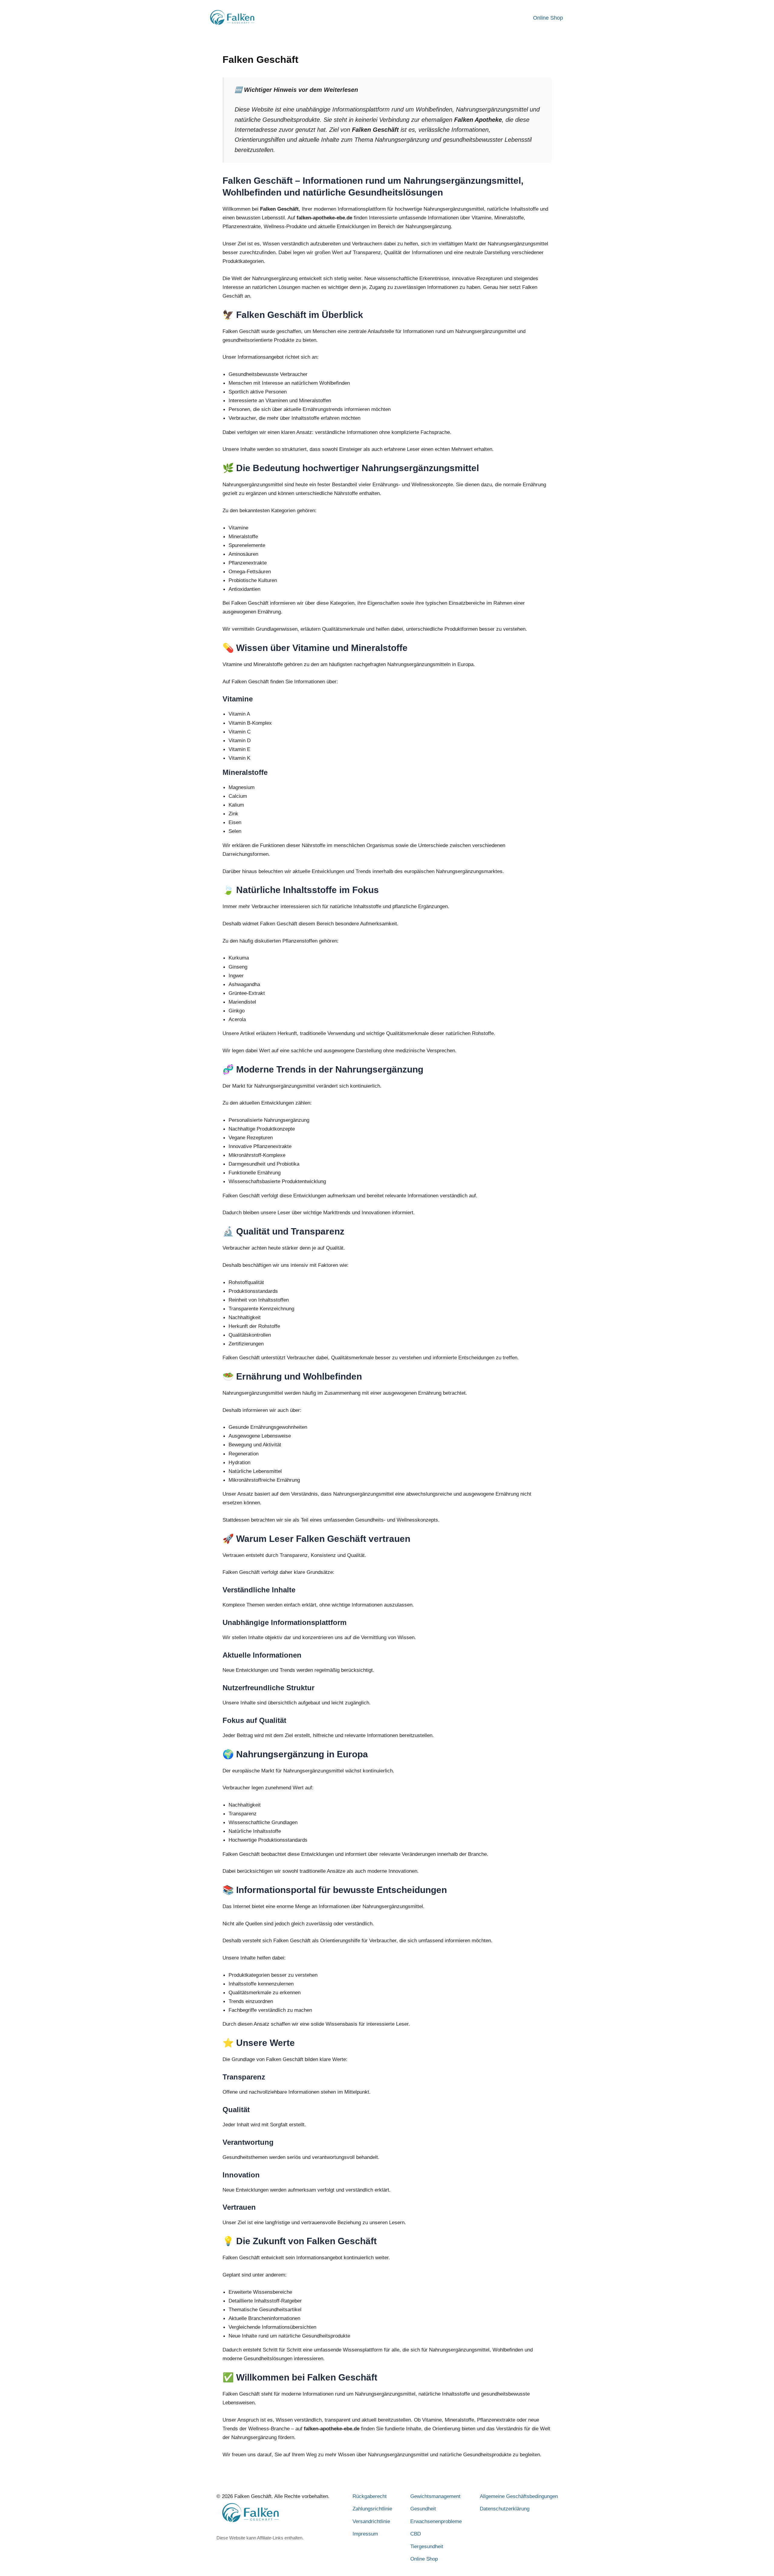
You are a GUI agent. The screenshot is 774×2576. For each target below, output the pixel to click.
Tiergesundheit (427, 2547)
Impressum (365, 2534)
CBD (416, 2534)
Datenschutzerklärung (505, 2509)
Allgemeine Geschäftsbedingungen (519, 2496)
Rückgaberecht (370, 2496)
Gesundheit (423, 2509)
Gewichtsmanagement (435, 2496)
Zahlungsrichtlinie (372, 2509)
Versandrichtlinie (371, 2521)
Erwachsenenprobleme (436, 2521)
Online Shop (548, 18)
